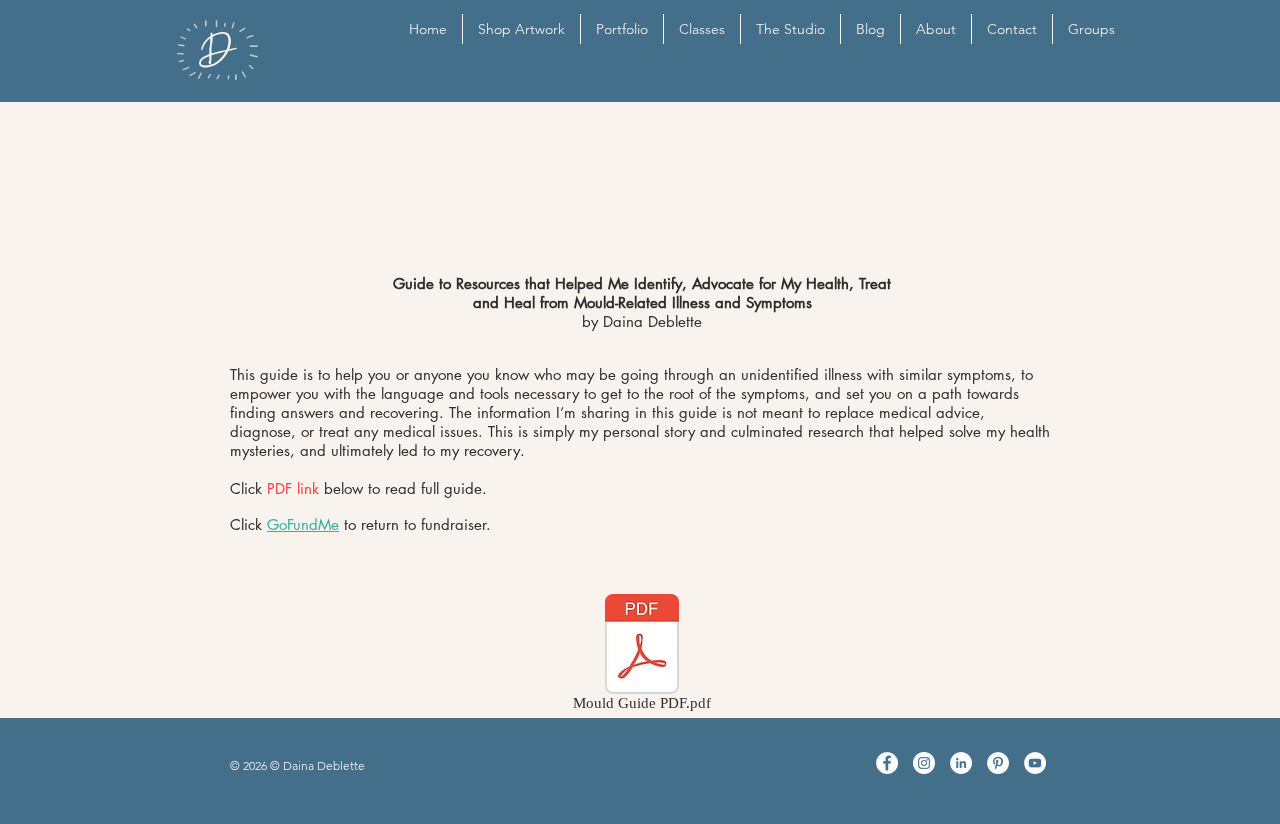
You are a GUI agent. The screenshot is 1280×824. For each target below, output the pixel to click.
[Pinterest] (998, 763)
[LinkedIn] (961, 763)
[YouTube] (1035, 763)
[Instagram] (924, 763)
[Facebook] (887, 763)
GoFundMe (303, 524)
